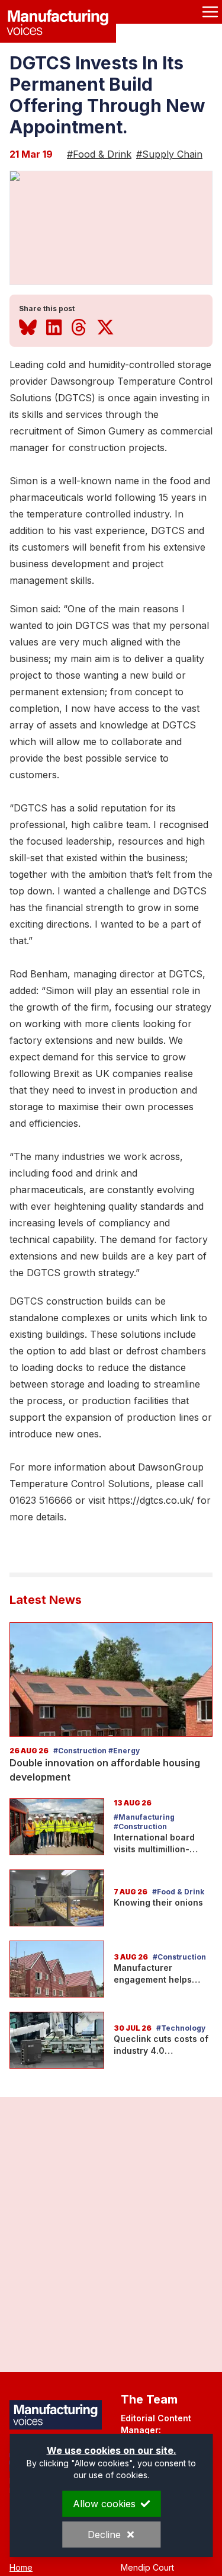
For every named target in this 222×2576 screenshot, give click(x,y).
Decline (104, 2535)
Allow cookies (104, 2504)
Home (21, 2567)
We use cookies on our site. (111, 2450)
